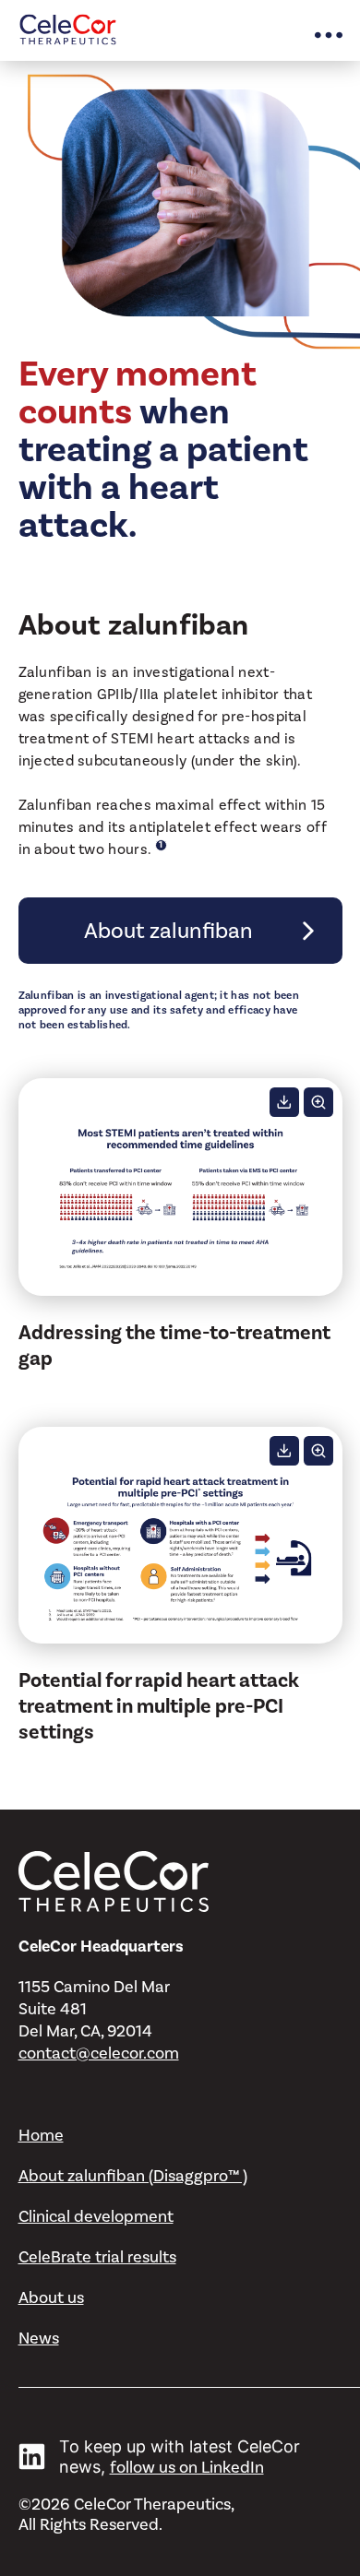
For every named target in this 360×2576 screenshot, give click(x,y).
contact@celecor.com (99, 2053)
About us (51, 2297)
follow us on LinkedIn (187, 2467)
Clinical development (96, 2216)
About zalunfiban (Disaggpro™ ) (133, 2176)
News (39, 2338)
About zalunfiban (168, 931)
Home (41, 2135)
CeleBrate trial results (97, 2257)
